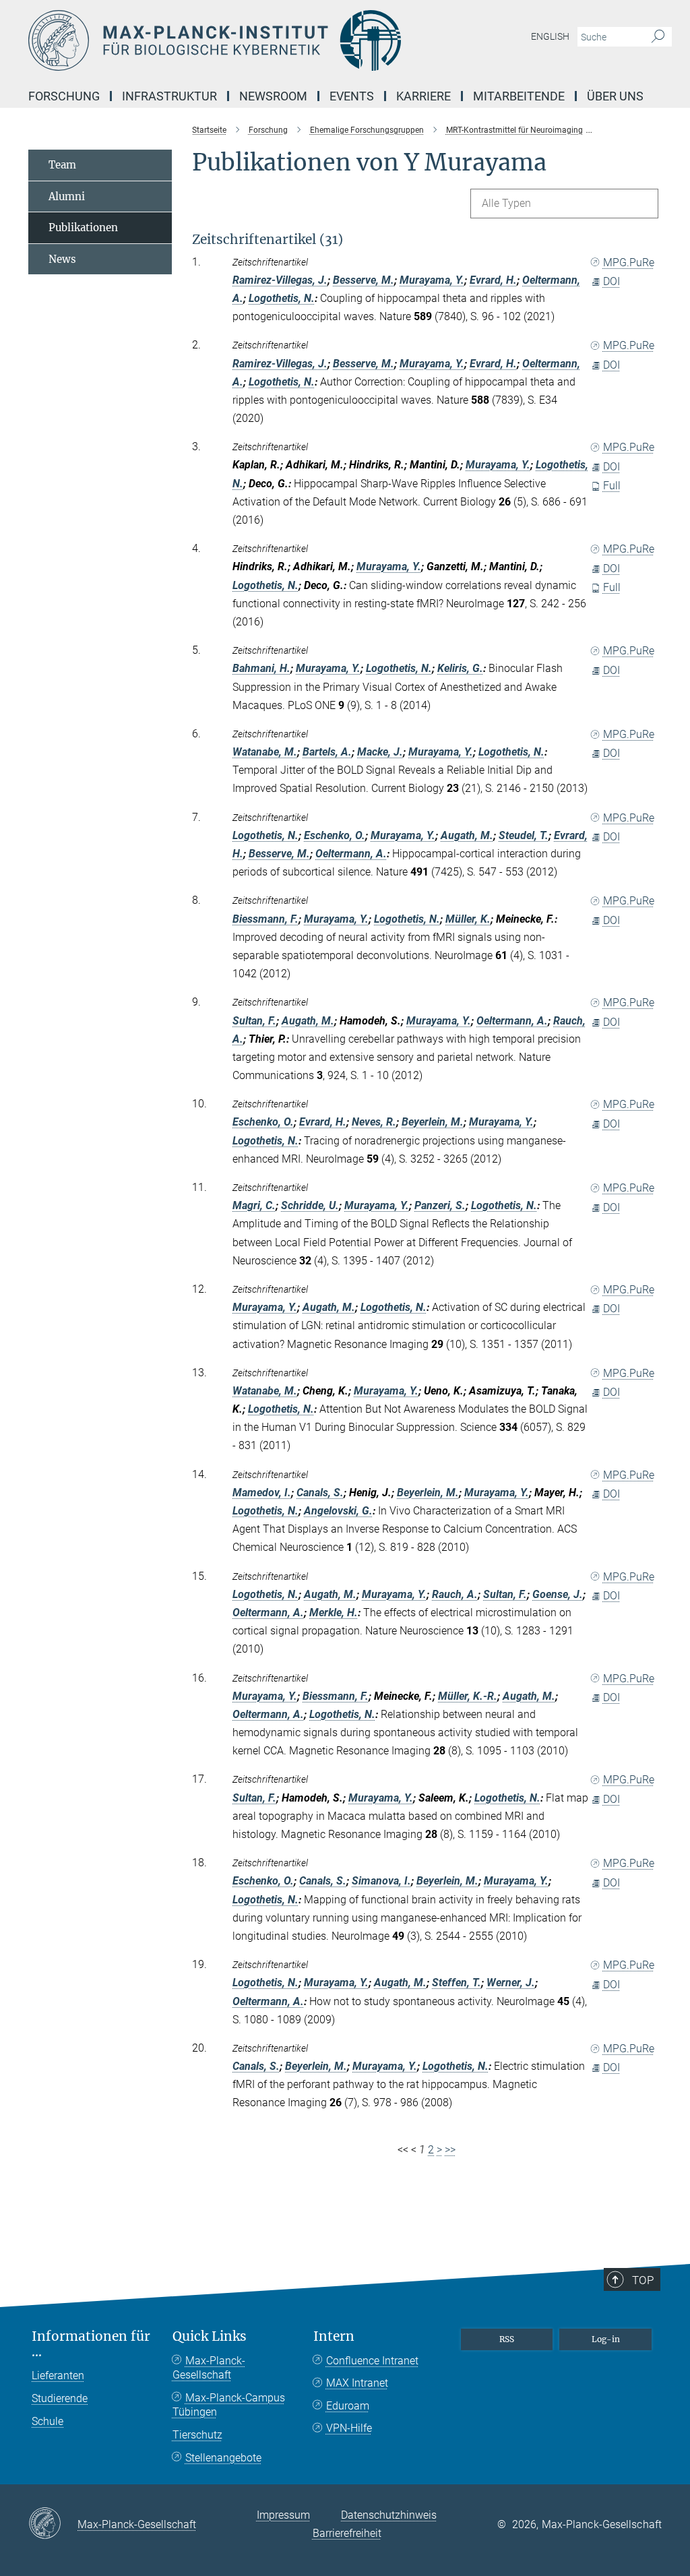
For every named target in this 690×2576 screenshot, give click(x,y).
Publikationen (83, 227)
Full (612, 486)
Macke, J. (380, 752)
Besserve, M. (364, 280)
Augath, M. (467, 835)
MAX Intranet (357, 2383)
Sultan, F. (254, 1021)
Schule (48, 2421)
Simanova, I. (381, 1881)
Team (62, 165)
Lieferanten (58, 2375)
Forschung (64, 96)
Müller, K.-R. (468, 1696)
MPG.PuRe (629, 263)
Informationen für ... (91, 2344)
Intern (334, 2336)
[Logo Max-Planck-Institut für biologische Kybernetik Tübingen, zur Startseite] (281, 40)
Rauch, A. (455, 1594)
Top (643, 2280)
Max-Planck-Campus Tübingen (229, 2405)
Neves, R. (374, 1122)
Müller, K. (468, 919)
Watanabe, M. (265, 752)
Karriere (424, 96)
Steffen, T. (457, 1983)
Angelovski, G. (338, 1511)
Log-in (606, 2339)
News (62, 259)
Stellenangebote (223, 2458)
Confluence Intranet (372, 2361)
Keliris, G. (460, 668)
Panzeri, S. (440, 1205)
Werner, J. (511, 1983)
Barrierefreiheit (347, 2533)
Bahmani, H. (261, 668)
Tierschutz (197, 2435)
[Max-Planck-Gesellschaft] (53, 2524)
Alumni (67, 196)
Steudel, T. (524, 835)
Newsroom (273, 96)
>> (450, 2150)
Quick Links (210, 2336)
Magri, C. (254, 1205)
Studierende (60, 2398)
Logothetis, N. (282, 298)
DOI (611, 281)
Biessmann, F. (265, 919)
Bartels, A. (327, 752)
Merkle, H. (334, 1613)
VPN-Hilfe (349, 2428)
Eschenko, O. (335, 835)
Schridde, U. (310, 1205)
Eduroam (348, 2406)
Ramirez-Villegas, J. (280, 280)
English (550, 36)
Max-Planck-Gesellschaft (209, 2368)
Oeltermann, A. (351, 854)
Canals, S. (320, 1493)
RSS (507, 2339)
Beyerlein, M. (433, 1122)
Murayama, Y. (432, 280)
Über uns (615, 96)
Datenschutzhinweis (389, 2515)
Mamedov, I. (262, 1493)
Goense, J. (558, 1594)
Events (352, 96)
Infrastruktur (169, 96)
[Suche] (658, 37)
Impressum (283, 2515)
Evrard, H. (493, 280)
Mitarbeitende (519, 96)
